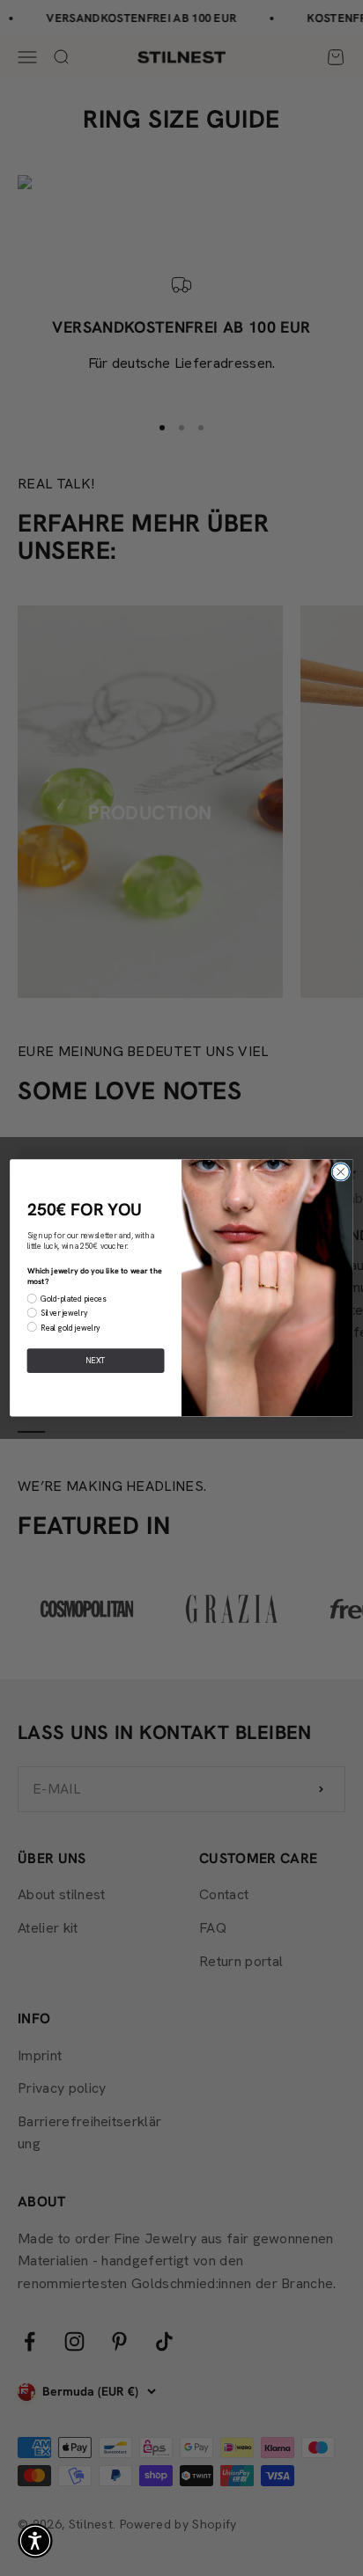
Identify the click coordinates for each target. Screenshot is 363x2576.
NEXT (96, 1361)
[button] (35, 2541)
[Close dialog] (341, 1172)
